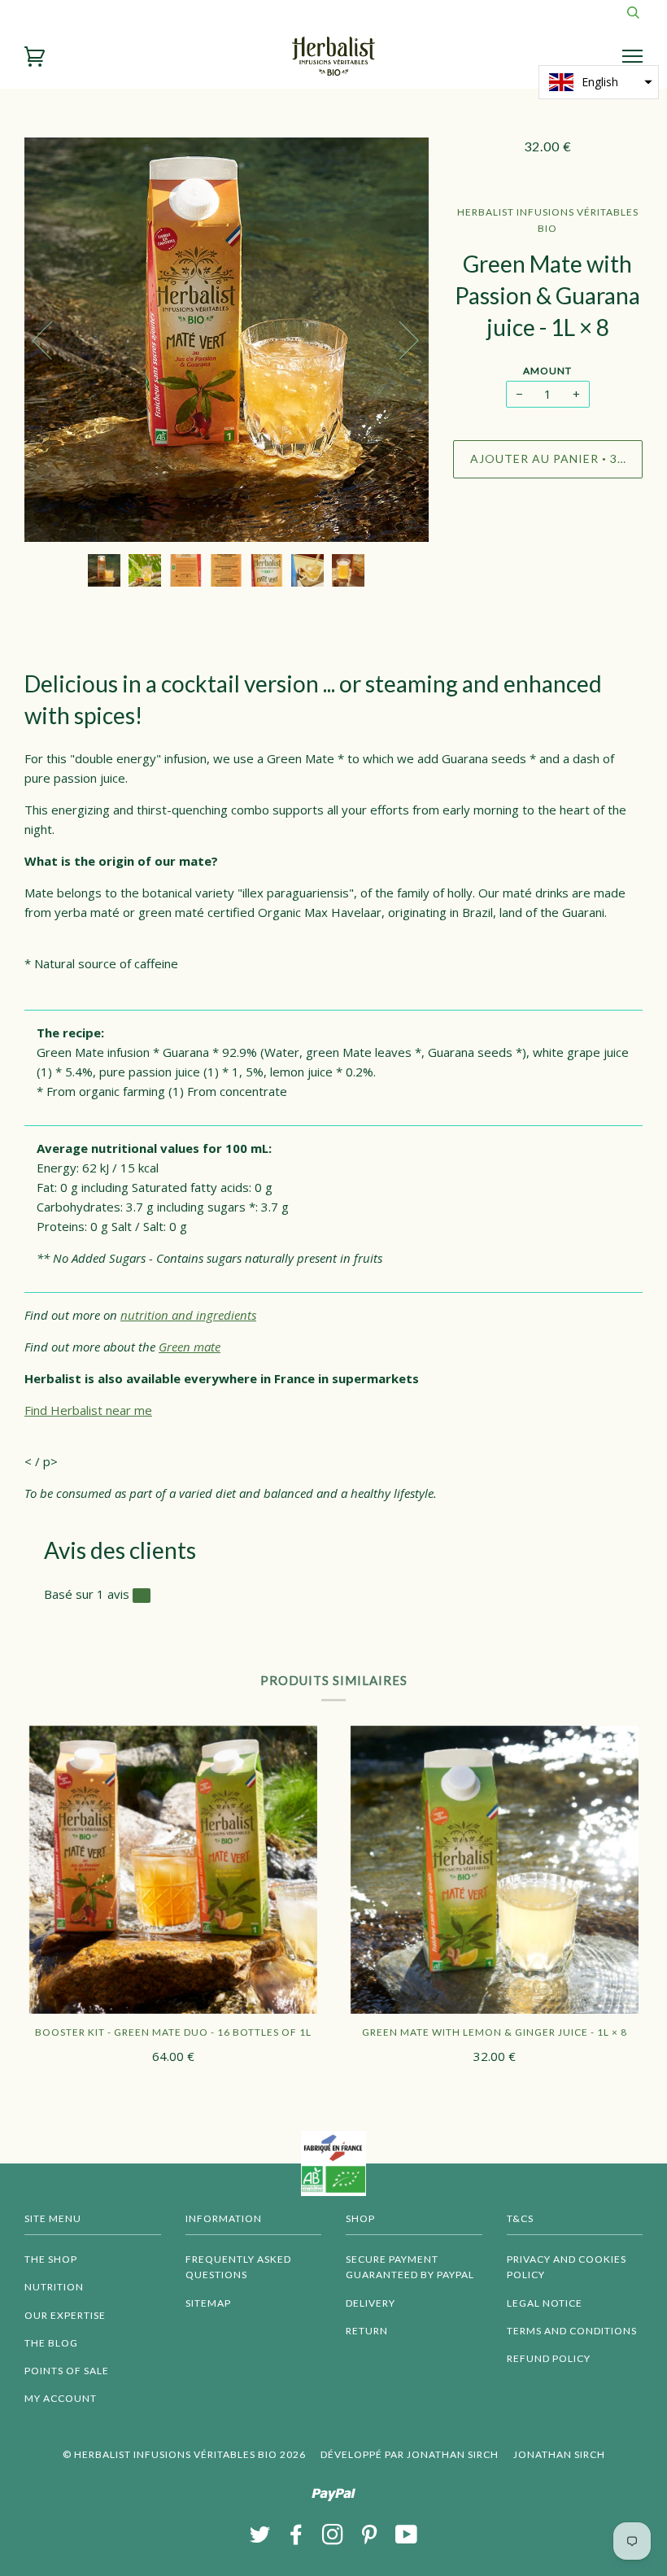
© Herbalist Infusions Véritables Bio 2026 (184, 2454)
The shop (51, 2259)
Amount (547, 371)
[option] (227, 340)
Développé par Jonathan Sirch (410, 2454)
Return (367, 2331)
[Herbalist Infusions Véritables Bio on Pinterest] (370, 2539)
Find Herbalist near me (88, 1410)
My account (61, 2398)
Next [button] (399, 339)
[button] (599, 82)
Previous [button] (52, 339)
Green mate (190, 1347)
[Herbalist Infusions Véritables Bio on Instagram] (333, 2539)
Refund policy (549, 2358)
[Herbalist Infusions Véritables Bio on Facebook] (296, 2539)
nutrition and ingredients (188, 1315)
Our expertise (65, 2315)
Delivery (371, 2303)
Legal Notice (545, 2303)
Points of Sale (67, 2371)
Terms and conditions (572, 2331)
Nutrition (54, 2287)
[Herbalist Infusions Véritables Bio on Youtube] (407, 2539)
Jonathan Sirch (559, 2454)
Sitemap (208, 2303)
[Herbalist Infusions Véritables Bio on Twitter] (260, 2539)
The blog (51, 2343)
